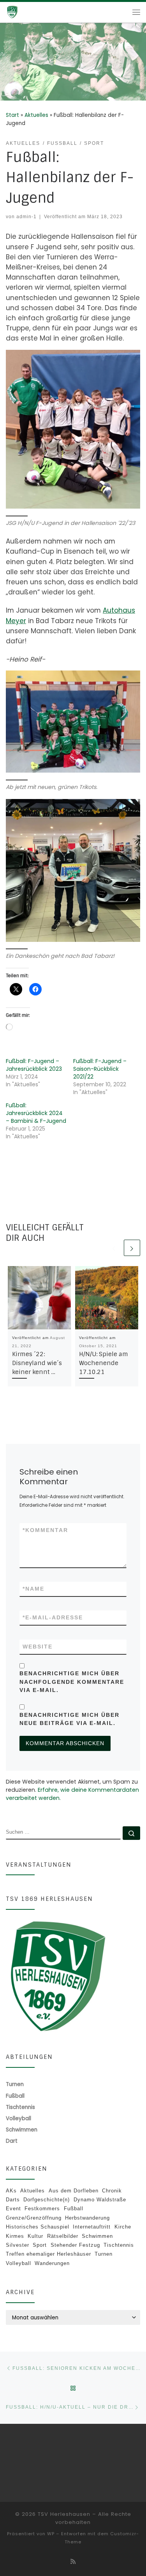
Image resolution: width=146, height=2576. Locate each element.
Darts (13, 2200)
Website (38, 1647)
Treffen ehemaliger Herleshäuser (48, 2254)
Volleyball (18, 2263)
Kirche (123, 2227)
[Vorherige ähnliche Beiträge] (114, 1248)
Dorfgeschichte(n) (47, 2200)
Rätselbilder (63, 2236)
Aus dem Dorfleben (74, 2191)
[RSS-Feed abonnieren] (73, 2562)
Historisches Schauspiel (38, 2227)
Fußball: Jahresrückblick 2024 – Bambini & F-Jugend (36, 1113)
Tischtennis (119, 2245)
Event (13, 2209)
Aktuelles (36, 115)
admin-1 (26, 216)
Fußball (74, 2209)
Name (33, 1589)
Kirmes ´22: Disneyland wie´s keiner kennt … (37, 1363)
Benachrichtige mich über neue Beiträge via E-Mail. (69, 1719)
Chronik (112, 2191)
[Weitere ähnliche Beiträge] (132, 1248)
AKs (11, 2191)
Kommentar (45, 1530)
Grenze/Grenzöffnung (34, 2218)
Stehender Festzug (75, 2245)
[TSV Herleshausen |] (23, 12)
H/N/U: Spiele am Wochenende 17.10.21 (104, 1363)
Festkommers (42, 2209)
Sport (40, 2245)
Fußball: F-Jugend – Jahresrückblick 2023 (34, 1065)
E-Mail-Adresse (53, 1617)
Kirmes (15, 2236)
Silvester (18, 2245)
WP (51, 2534)
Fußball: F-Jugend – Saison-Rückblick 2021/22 (100, 1069)
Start (12, 115)
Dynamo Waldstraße (100, 2200)
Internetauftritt (92, 2227)
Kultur (35, 2236)
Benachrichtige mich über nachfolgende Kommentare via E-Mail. (72, 1681)
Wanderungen (52, 2263)
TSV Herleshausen (64, 2514)
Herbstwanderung (87, 2218)
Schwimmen (97, 2236)
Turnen (104, 2254)
